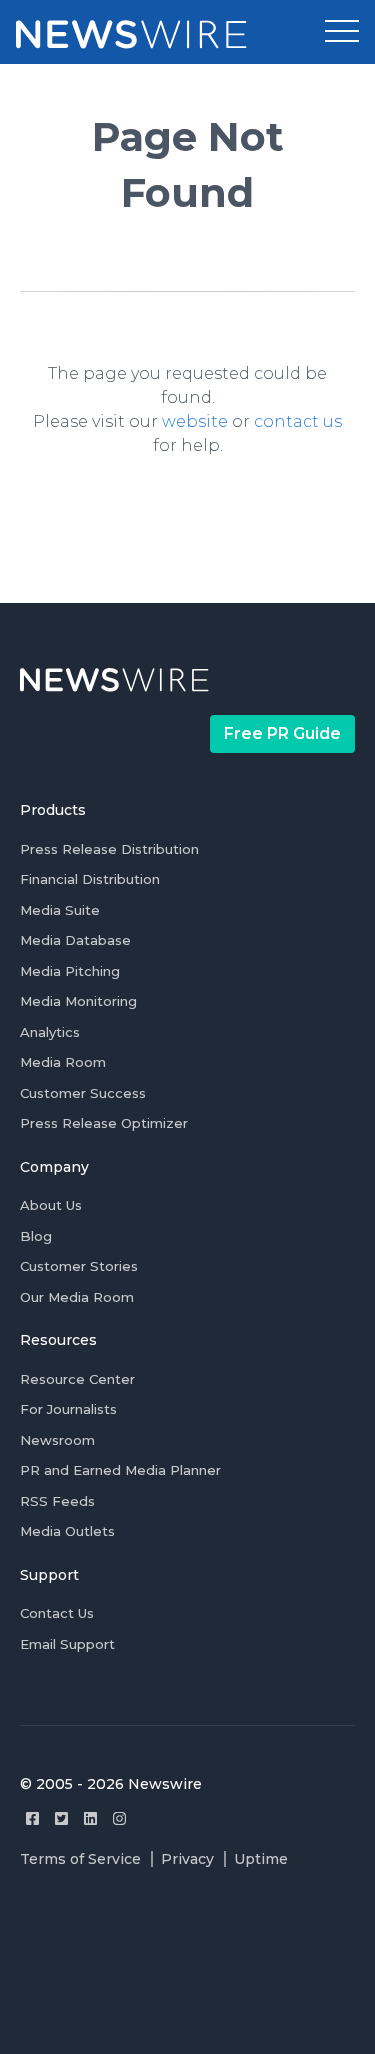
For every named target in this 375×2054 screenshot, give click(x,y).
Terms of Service (80, 1859)
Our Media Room (77, 1297)
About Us (51, 1205)
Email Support (67, 1644)
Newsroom (57, 1440)
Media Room (63, 1062)
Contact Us (57, 1613)
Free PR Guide (282, 733)
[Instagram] (119, 1818)
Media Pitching (70, 971)
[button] (342, 32)
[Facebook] (32, 1818)
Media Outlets (67, 1531)
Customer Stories (79, 1266)
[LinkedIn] (90, 1818)
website (195, 421)
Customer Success (83, 1093)
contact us (298, 421)
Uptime (261, 1859)
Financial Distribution (90, 879)
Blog (36, 1236)
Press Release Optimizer (104, 1123)
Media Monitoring (78, 1001)
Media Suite (60, 910)
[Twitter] (61, 1818)
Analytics (50, 1032)
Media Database (75, 940)
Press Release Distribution (109, 849)
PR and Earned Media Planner (120, 1470)
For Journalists (68, 1409)
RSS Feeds (57, 1501)
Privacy (187, 1859)
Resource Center (77, 1379)
